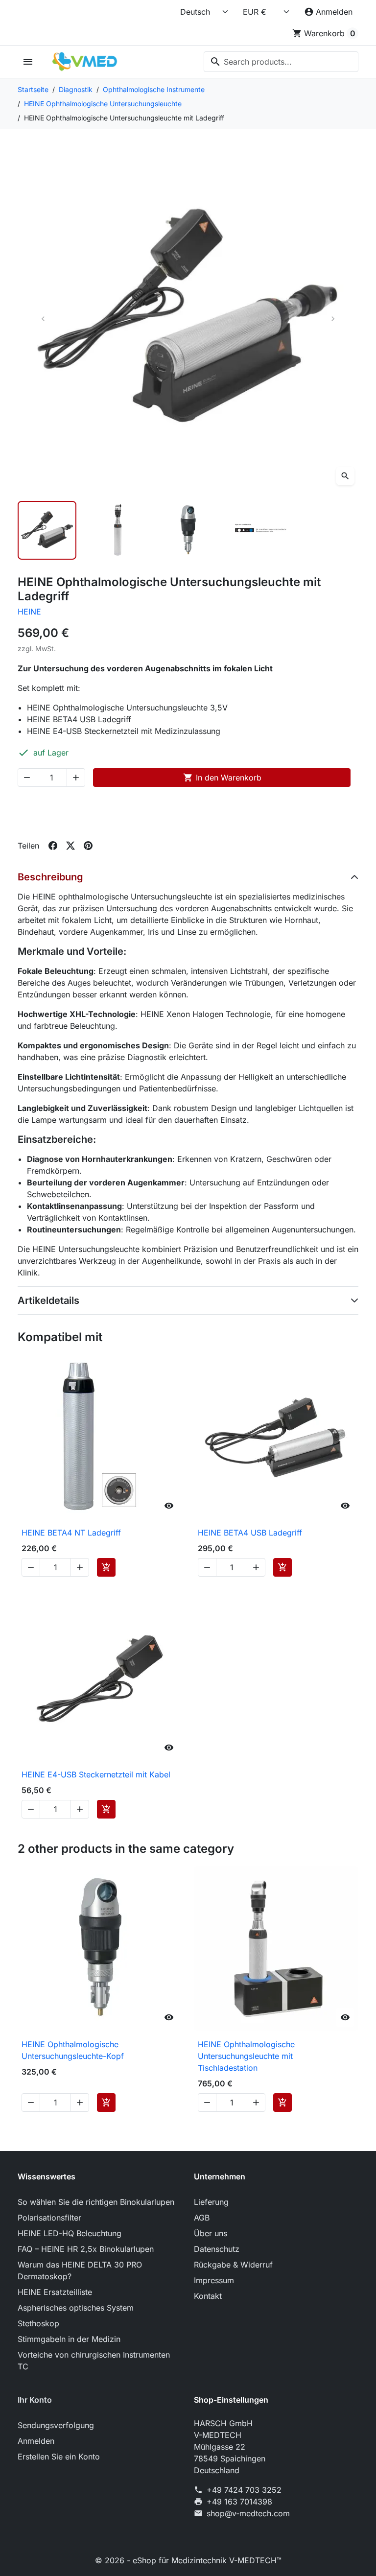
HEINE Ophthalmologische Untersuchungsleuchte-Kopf (73, 2050)
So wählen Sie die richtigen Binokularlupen (96, 2202)
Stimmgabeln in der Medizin (69, 2339)
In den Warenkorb (222, 778)
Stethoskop (38, 2323)
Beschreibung (50, 877)
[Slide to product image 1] (47, 530)
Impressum (214, 2280)
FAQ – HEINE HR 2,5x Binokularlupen (86, 2249)
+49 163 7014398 (239, 2502)
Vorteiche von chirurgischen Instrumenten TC (94, 2361)
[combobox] (281, 62)
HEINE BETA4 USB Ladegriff (250, 1533)
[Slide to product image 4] (258, 530)
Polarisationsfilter (49, 2218)
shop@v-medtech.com (248, 2513)
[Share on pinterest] (88, 846)
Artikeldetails (48, 1300)
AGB (202, 2218)
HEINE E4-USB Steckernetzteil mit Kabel (96, 1774)
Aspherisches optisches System (76, 2308)
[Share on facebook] (53, 846)
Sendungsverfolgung (56, 2425)
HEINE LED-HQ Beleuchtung (70, 2233)
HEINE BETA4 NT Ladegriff (71, 1533)
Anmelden (36, 2441)
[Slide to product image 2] (117, 530)
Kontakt (208, 2296)
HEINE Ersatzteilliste (55, 2292)
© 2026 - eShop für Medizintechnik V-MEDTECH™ (188, 2560)
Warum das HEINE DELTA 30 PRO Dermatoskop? (80, 2270)
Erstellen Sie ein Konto (59, 2457)
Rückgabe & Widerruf (233, 2265)
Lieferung (211, 2202)
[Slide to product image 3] (188, 530)
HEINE (29, 612)
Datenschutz (217, 2249)
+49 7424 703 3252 (244, 2490)
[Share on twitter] (70, 846)
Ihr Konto (35, 2400)
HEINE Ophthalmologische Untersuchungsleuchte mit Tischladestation (246, 2056)
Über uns (211, 2233)
